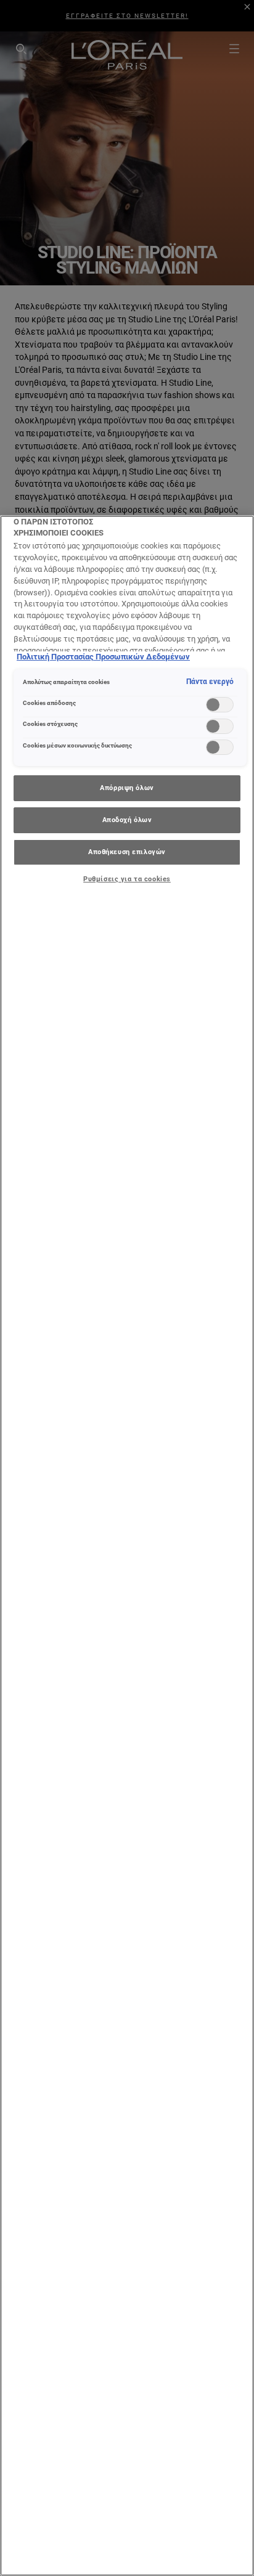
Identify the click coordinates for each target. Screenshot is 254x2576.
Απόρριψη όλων (127, 788)
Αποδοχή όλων (127, 820)
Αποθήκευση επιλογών (127, 852)
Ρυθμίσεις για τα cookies (127, 879)
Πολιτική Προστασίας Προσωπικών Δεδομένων (103, 657)
